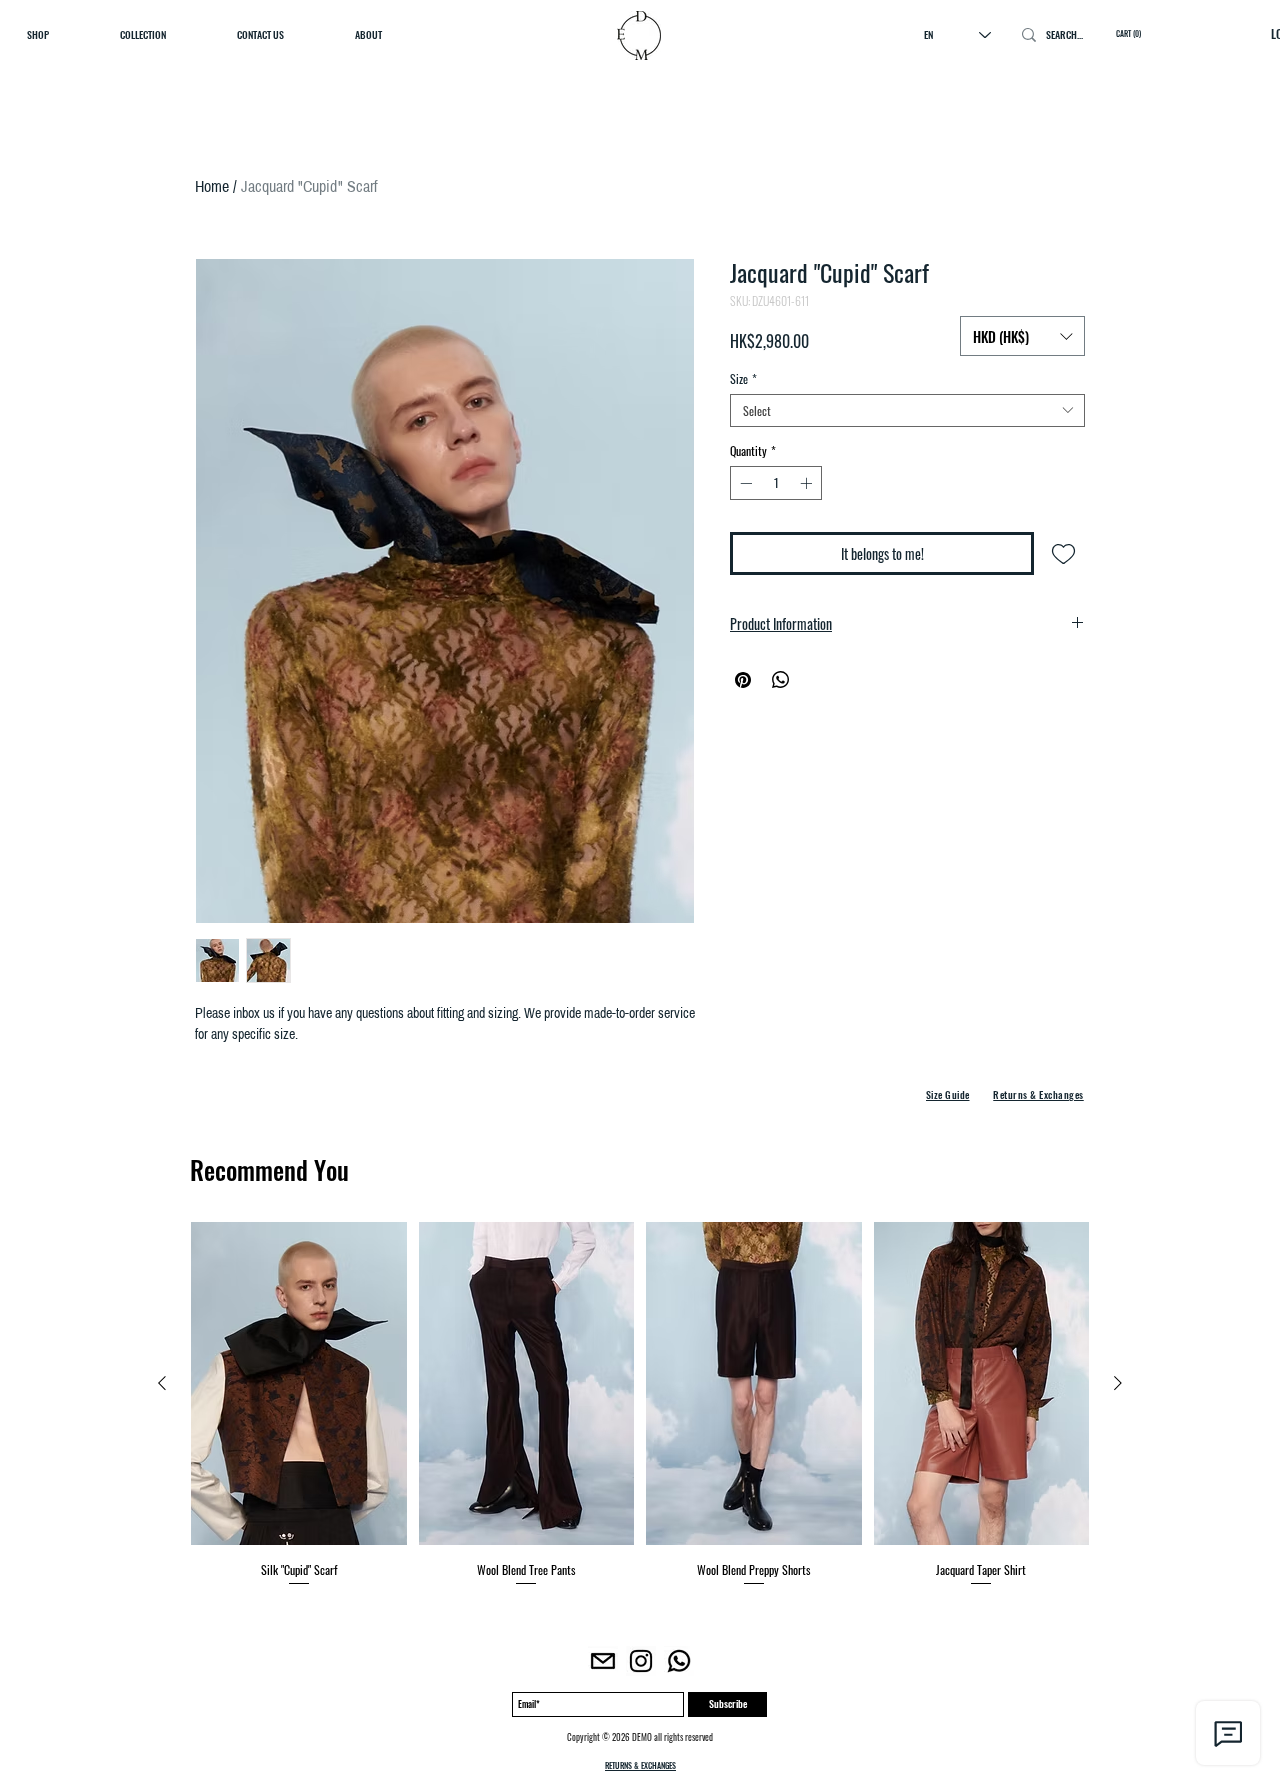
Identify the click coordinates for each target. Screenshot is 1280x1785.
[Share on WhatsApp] (781, 680)
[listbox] (1022, 336)
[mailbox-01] (603, 1661)
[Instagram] (641, 1661)
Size (743, 378)
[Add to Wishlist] (1063, 553)
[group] (640, 1405)
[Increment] (808, 483)
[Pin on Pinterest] (743, 680)
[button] (1022, 336)
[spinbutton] (776, 483)
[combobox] (907, 410)
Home (212, 186)
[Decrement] (744, 483)
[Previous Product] (162, 1383)
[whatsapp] (679, 1661)
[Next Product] (1118, 1383)
